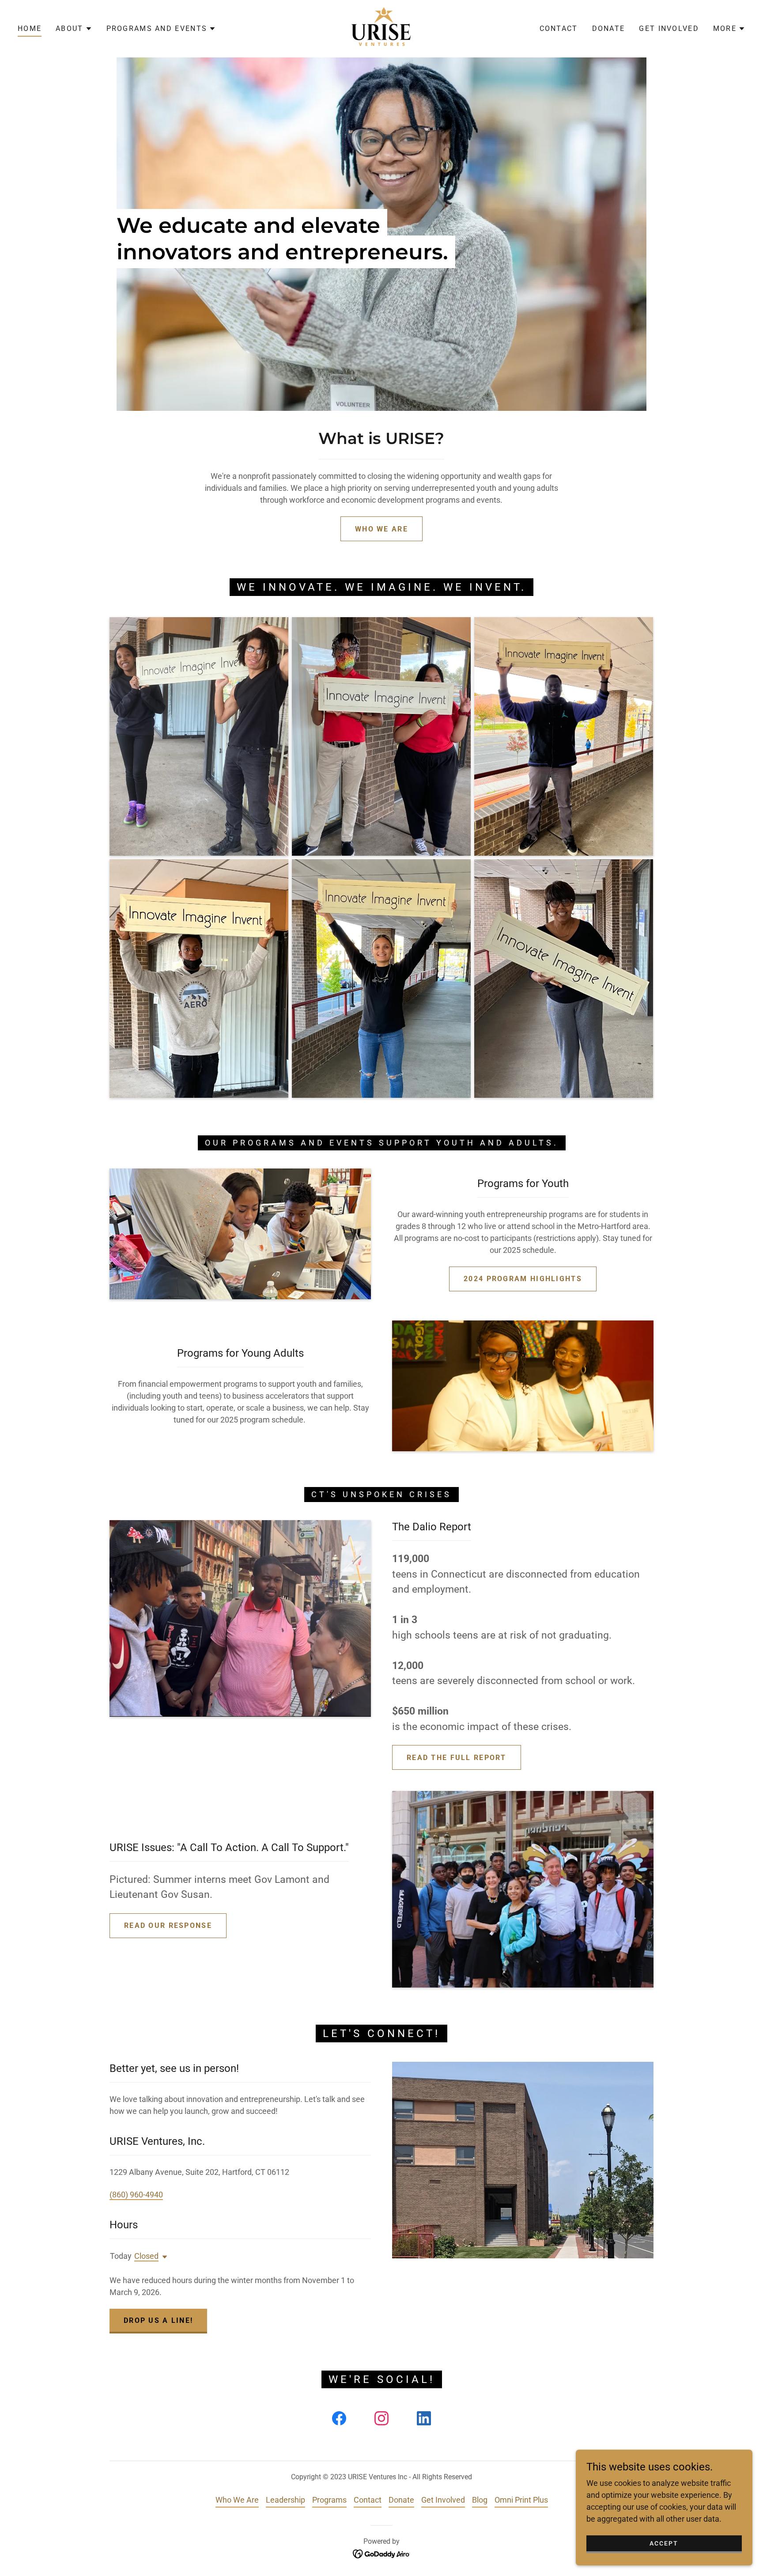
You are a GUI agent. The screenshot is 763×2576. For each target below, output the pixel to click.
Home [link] (30, 28)
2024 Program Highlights (523, 1279)
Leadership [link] (285, 2500)
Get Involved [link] (669, 28)
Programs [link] (329, 2500)
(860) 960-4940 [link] (136, 2195)
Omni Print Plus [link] (521, 2500)
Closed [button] (146, 2256)
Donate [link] (609, 28)
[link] (382, 28)
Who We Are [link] (237, 2500)
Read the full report (457, 1758)
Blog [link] (480, 2500)
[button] (74, 29)
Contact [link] (559, 28)
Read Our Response (168, 1925)
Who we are (381, 529)
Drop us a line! (158, 2320)
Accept (664, 2543)
